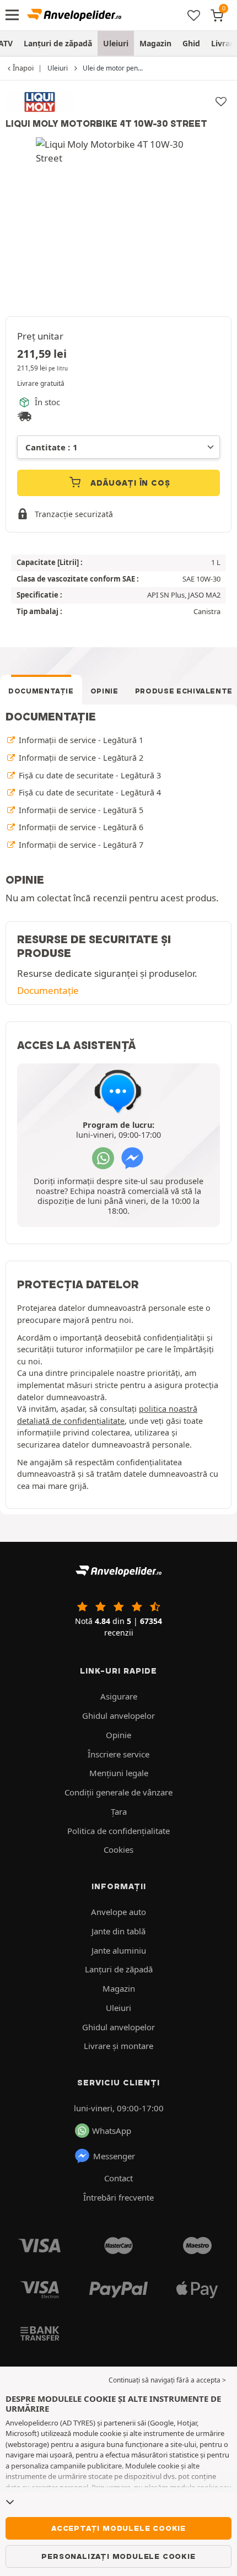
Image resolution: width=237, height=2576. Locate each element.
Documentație (41, 691)
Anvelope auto (118, 1912)
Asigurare (119, 1696)
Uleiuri (116, 43)
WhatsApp (112, 2131)
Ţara (119, 1811)
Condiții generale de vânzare (118, 1792)
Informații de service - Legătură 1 (80, 740)
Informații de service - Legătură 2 (80, 758)
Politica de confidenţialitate (118, 1831)
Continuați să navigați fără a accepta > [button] (167, 2380)
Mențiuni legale (119, 1773)
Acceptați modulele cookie (118, 2528)
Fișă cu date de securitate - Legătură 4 (89, 792)
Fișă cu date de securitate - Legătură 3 (89, 775)
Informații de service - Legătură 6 (80, 827)
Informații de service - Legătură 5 (80, 810)
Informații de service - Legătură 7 (80, 845)
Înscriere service (118, 1754)
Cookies (118, 1849)
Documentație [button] (48, 990)
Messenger (114, 2156)
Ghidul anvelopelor (118, 1715)
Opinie (104, 691)
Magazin (155, 43)
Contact (118, 2178)
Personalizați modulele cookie (118, 2556)
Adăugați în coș (129, 483)
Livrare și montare (118, 2046)
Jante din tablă (118, 1931)
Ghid (191, 43)
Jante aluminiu (119, 1950)
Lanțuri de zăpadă (58, 43)
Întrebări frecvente (118, 2197)
